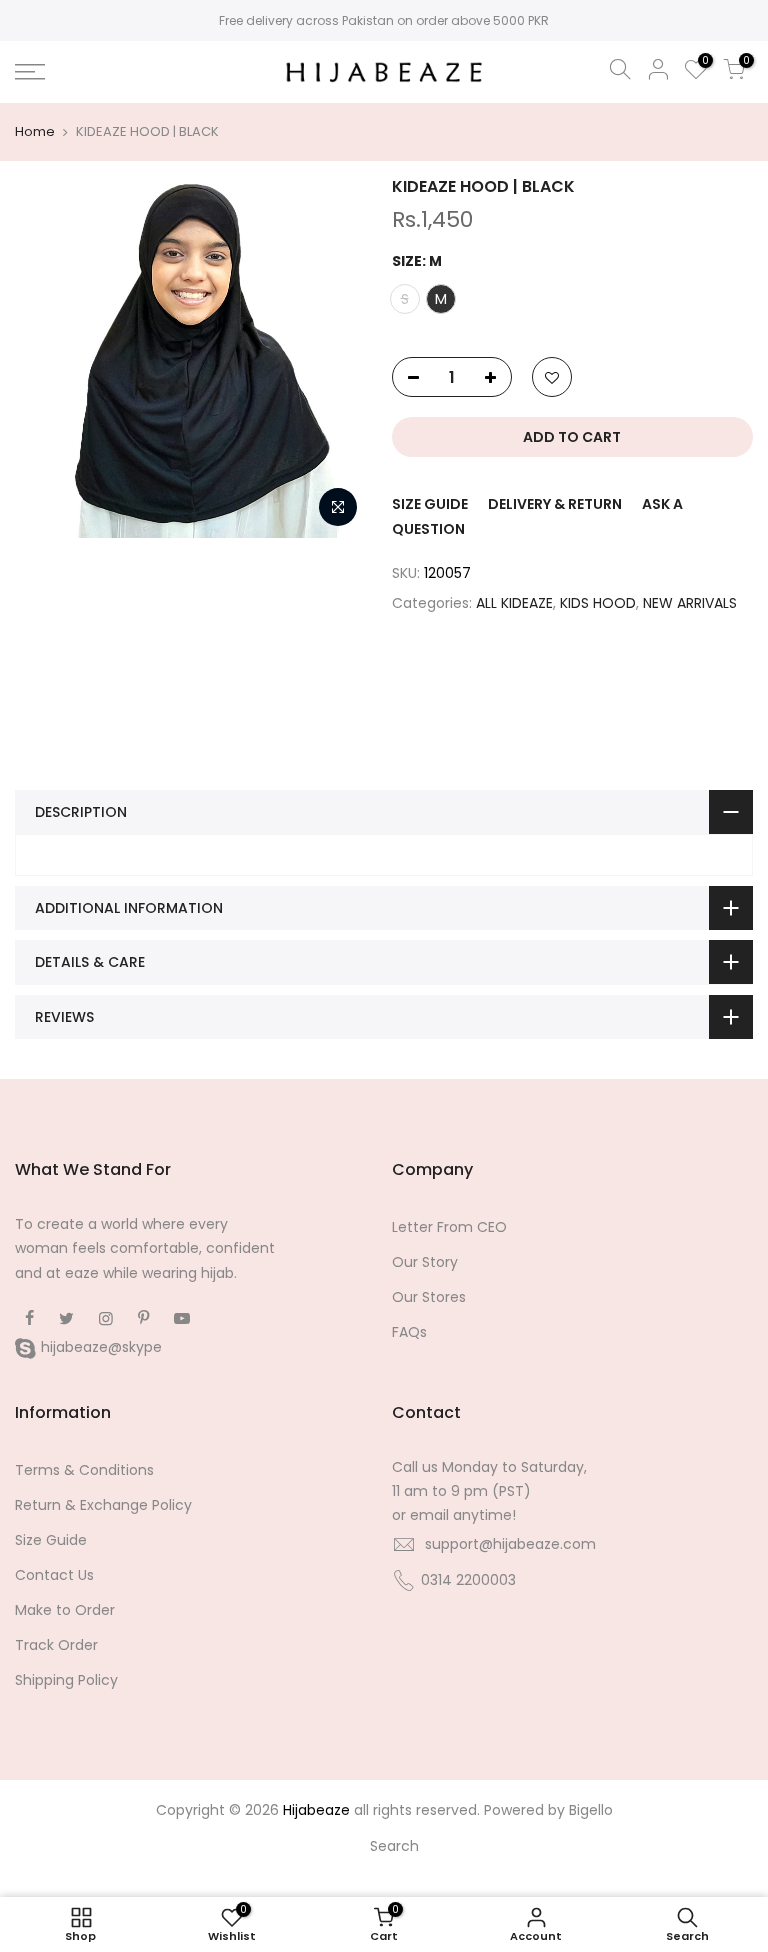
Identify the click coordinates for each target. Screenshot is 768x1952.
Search (394, 1846)
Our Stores (429, 1297)
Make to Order (65, 1610)
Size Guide (430, 504)
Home (35, 132)
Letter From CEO (449, 1227)
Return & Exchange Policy (103, 1505)
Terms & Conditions (84, 1470)
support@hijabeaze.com (510, 1544)
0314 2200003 (468, 1580)
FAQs (409, 1332)
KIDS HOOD (598, 603)
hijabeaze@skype (101, 1347)
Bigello (591, 1810)
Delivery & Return (555, 504)
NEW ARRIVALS (690, 603)
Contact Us (54, 1575)
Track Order (56, 1645)
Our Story (425, 1262)
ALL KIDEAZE (514, 603)
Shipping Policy (66, 1680)
